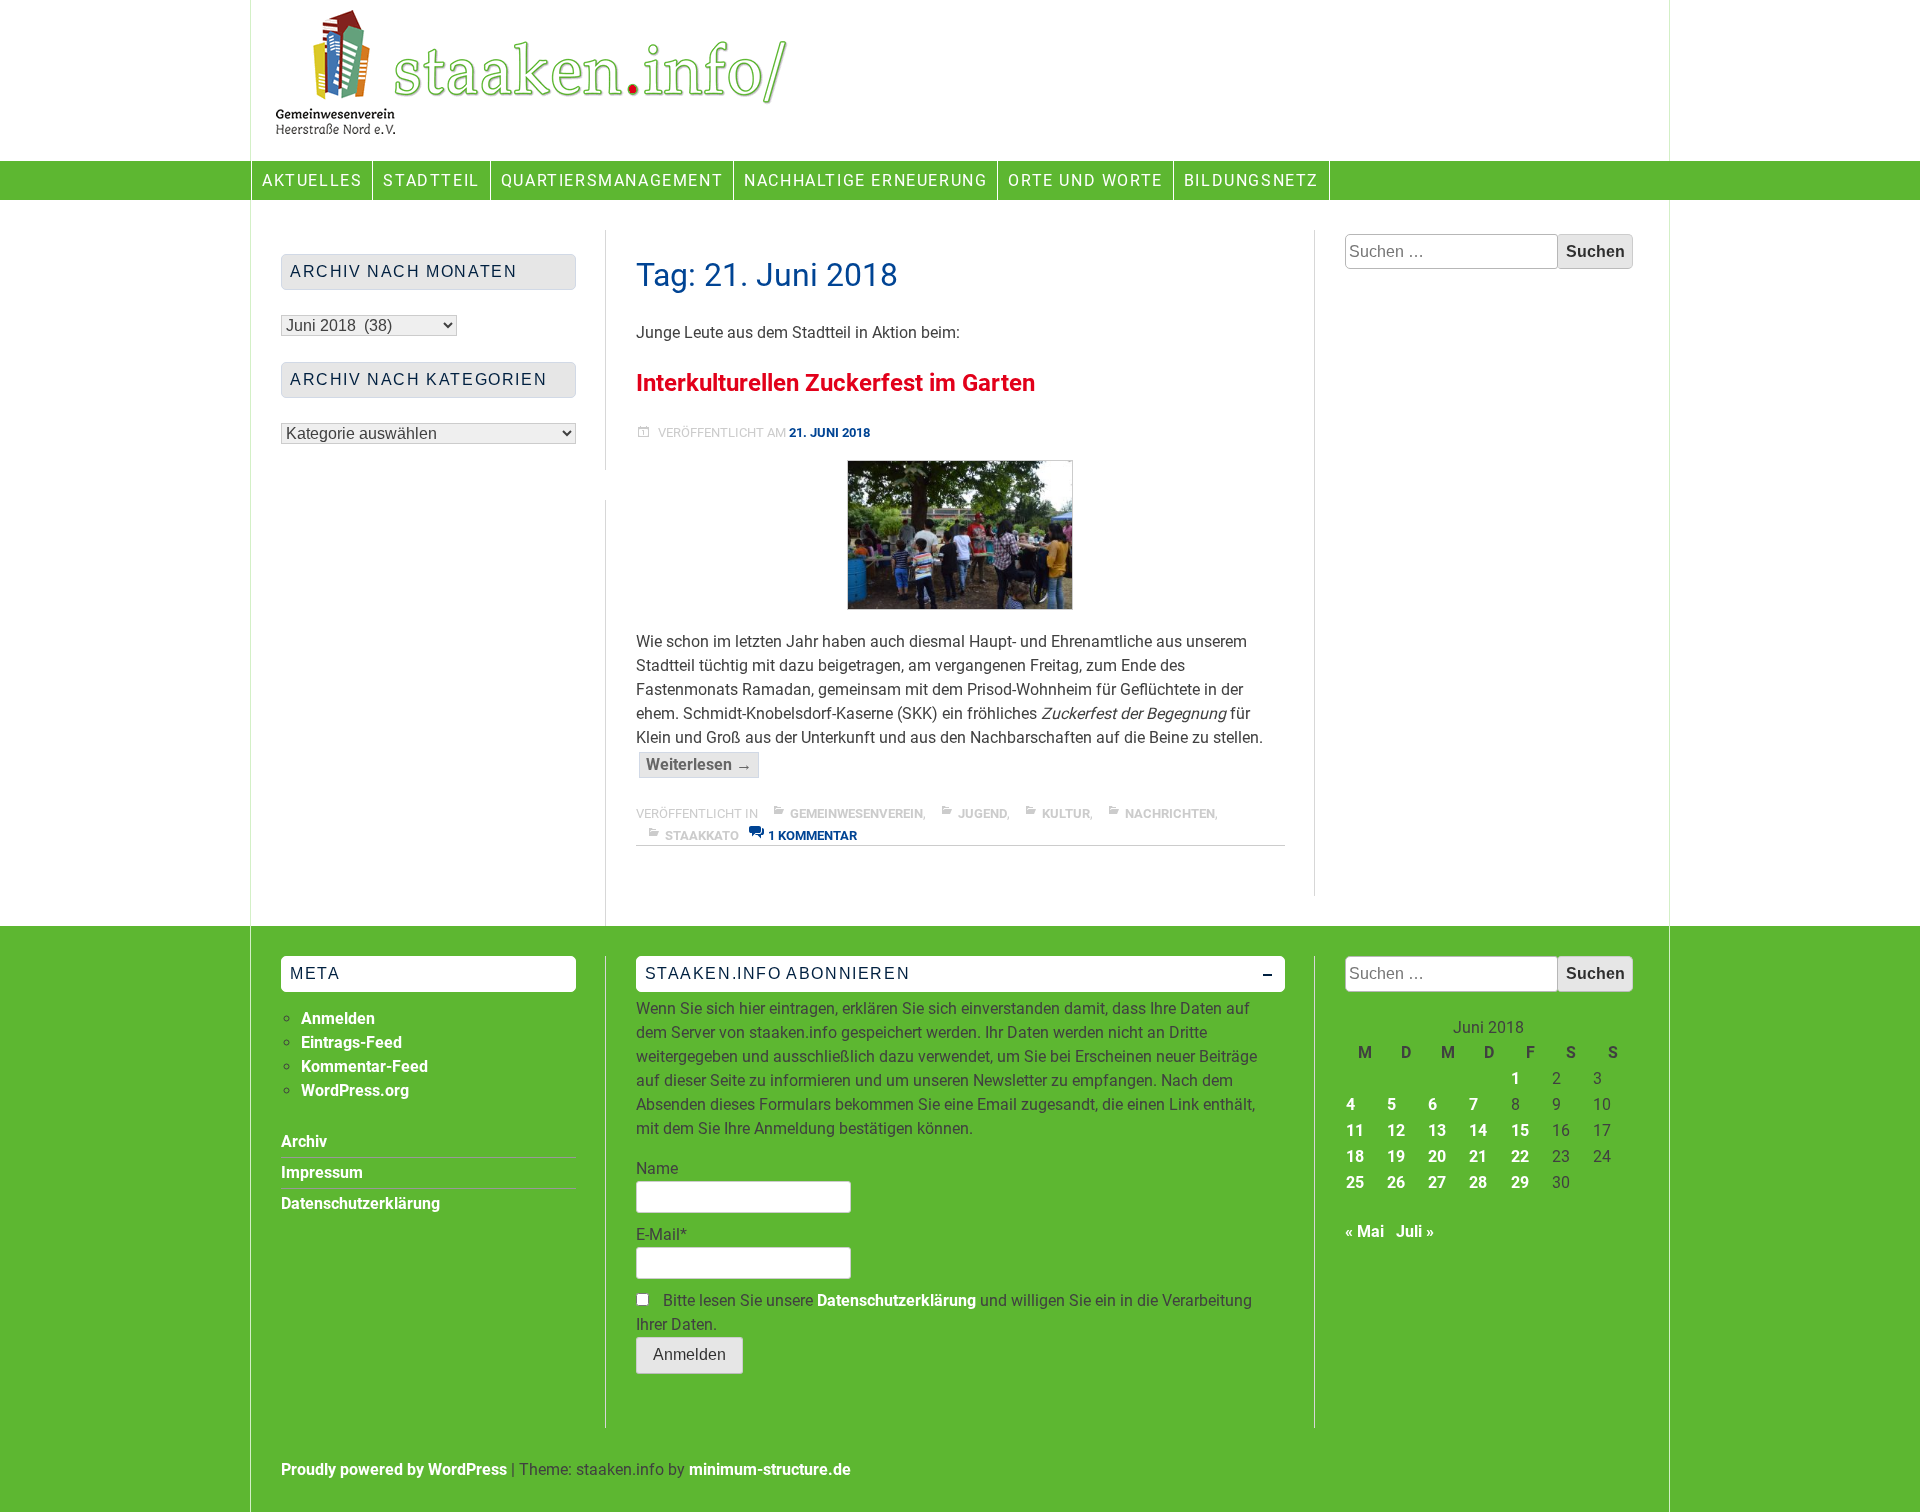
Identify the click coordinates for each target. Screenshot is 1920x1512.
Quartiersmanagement (612, 180)
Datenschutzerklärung (896, 1300)
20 (1437, 1156)
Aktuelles (312, 180)
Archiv (304, 1141)
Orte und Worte (1085, 180)
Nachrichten (1170, 813)
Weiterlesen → (702, 766)
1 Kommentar (812, 835)
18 (1355, 1156)
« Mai (1364, 1231)
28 (1478, 1182)
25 (1355, 1182)
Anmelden (338, 1018)
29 (1520, 1182)
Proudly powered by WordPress (394, 1469)
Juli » (1415, 1231)
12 (1396, 1130)
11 (1355, 1130)
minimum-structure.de (770, 1469)
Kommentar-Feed (364, 1066)
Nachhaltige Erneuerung (865, 180)
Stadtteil (431, 180)
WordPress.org (355, 1090)
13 (1437, 1130)
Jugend (982, 813)
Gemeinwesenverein (856, 813)
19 (1396, 1156)
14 (1478, 1130)
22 (1520, 1156)
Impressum (322, 1172)
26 (1396, 1182)
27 (1437, 1182)
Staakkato (702, 835)
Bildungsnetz (1251, 180)
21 (1478, 1156)
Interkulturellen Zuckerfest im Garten (835, 383)
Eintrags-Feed (351, 1042)
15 (1520, 1130)
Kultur (1066, 813)
